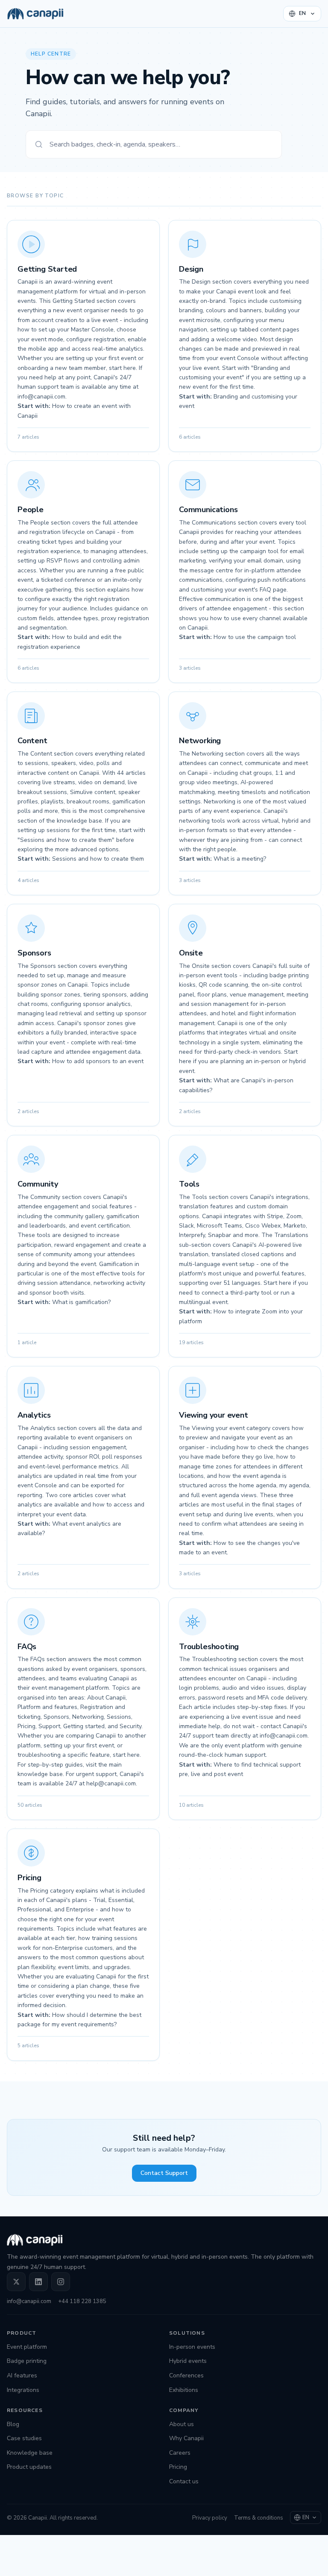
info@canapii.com (29, 2301)
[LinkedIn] (38, 2282)
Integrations (23, 2390)
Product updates (29, 2467)
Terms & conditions (259, 2518)
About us (182, 2424)
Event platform (27, 2347)
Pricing (178, 2467)
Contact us (184, 2481)
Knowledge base (30, 2453)
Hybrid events (188, 2361)
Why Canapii (186, 2438)
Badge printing (27, 2361)
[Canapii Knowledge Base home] (35, 14)
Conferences (186, 2375)
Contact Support (164, 2173)
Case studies (24, 2438)
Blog (13, 2424)
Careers (180, 2453)
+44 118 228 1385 (82, 2301)
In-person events (192, 2347)
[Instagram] (61, 2282)
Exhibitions (184, 2390)
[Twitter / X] (16, 2282)
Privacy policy (210, 2518)
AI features (22, 2375)
